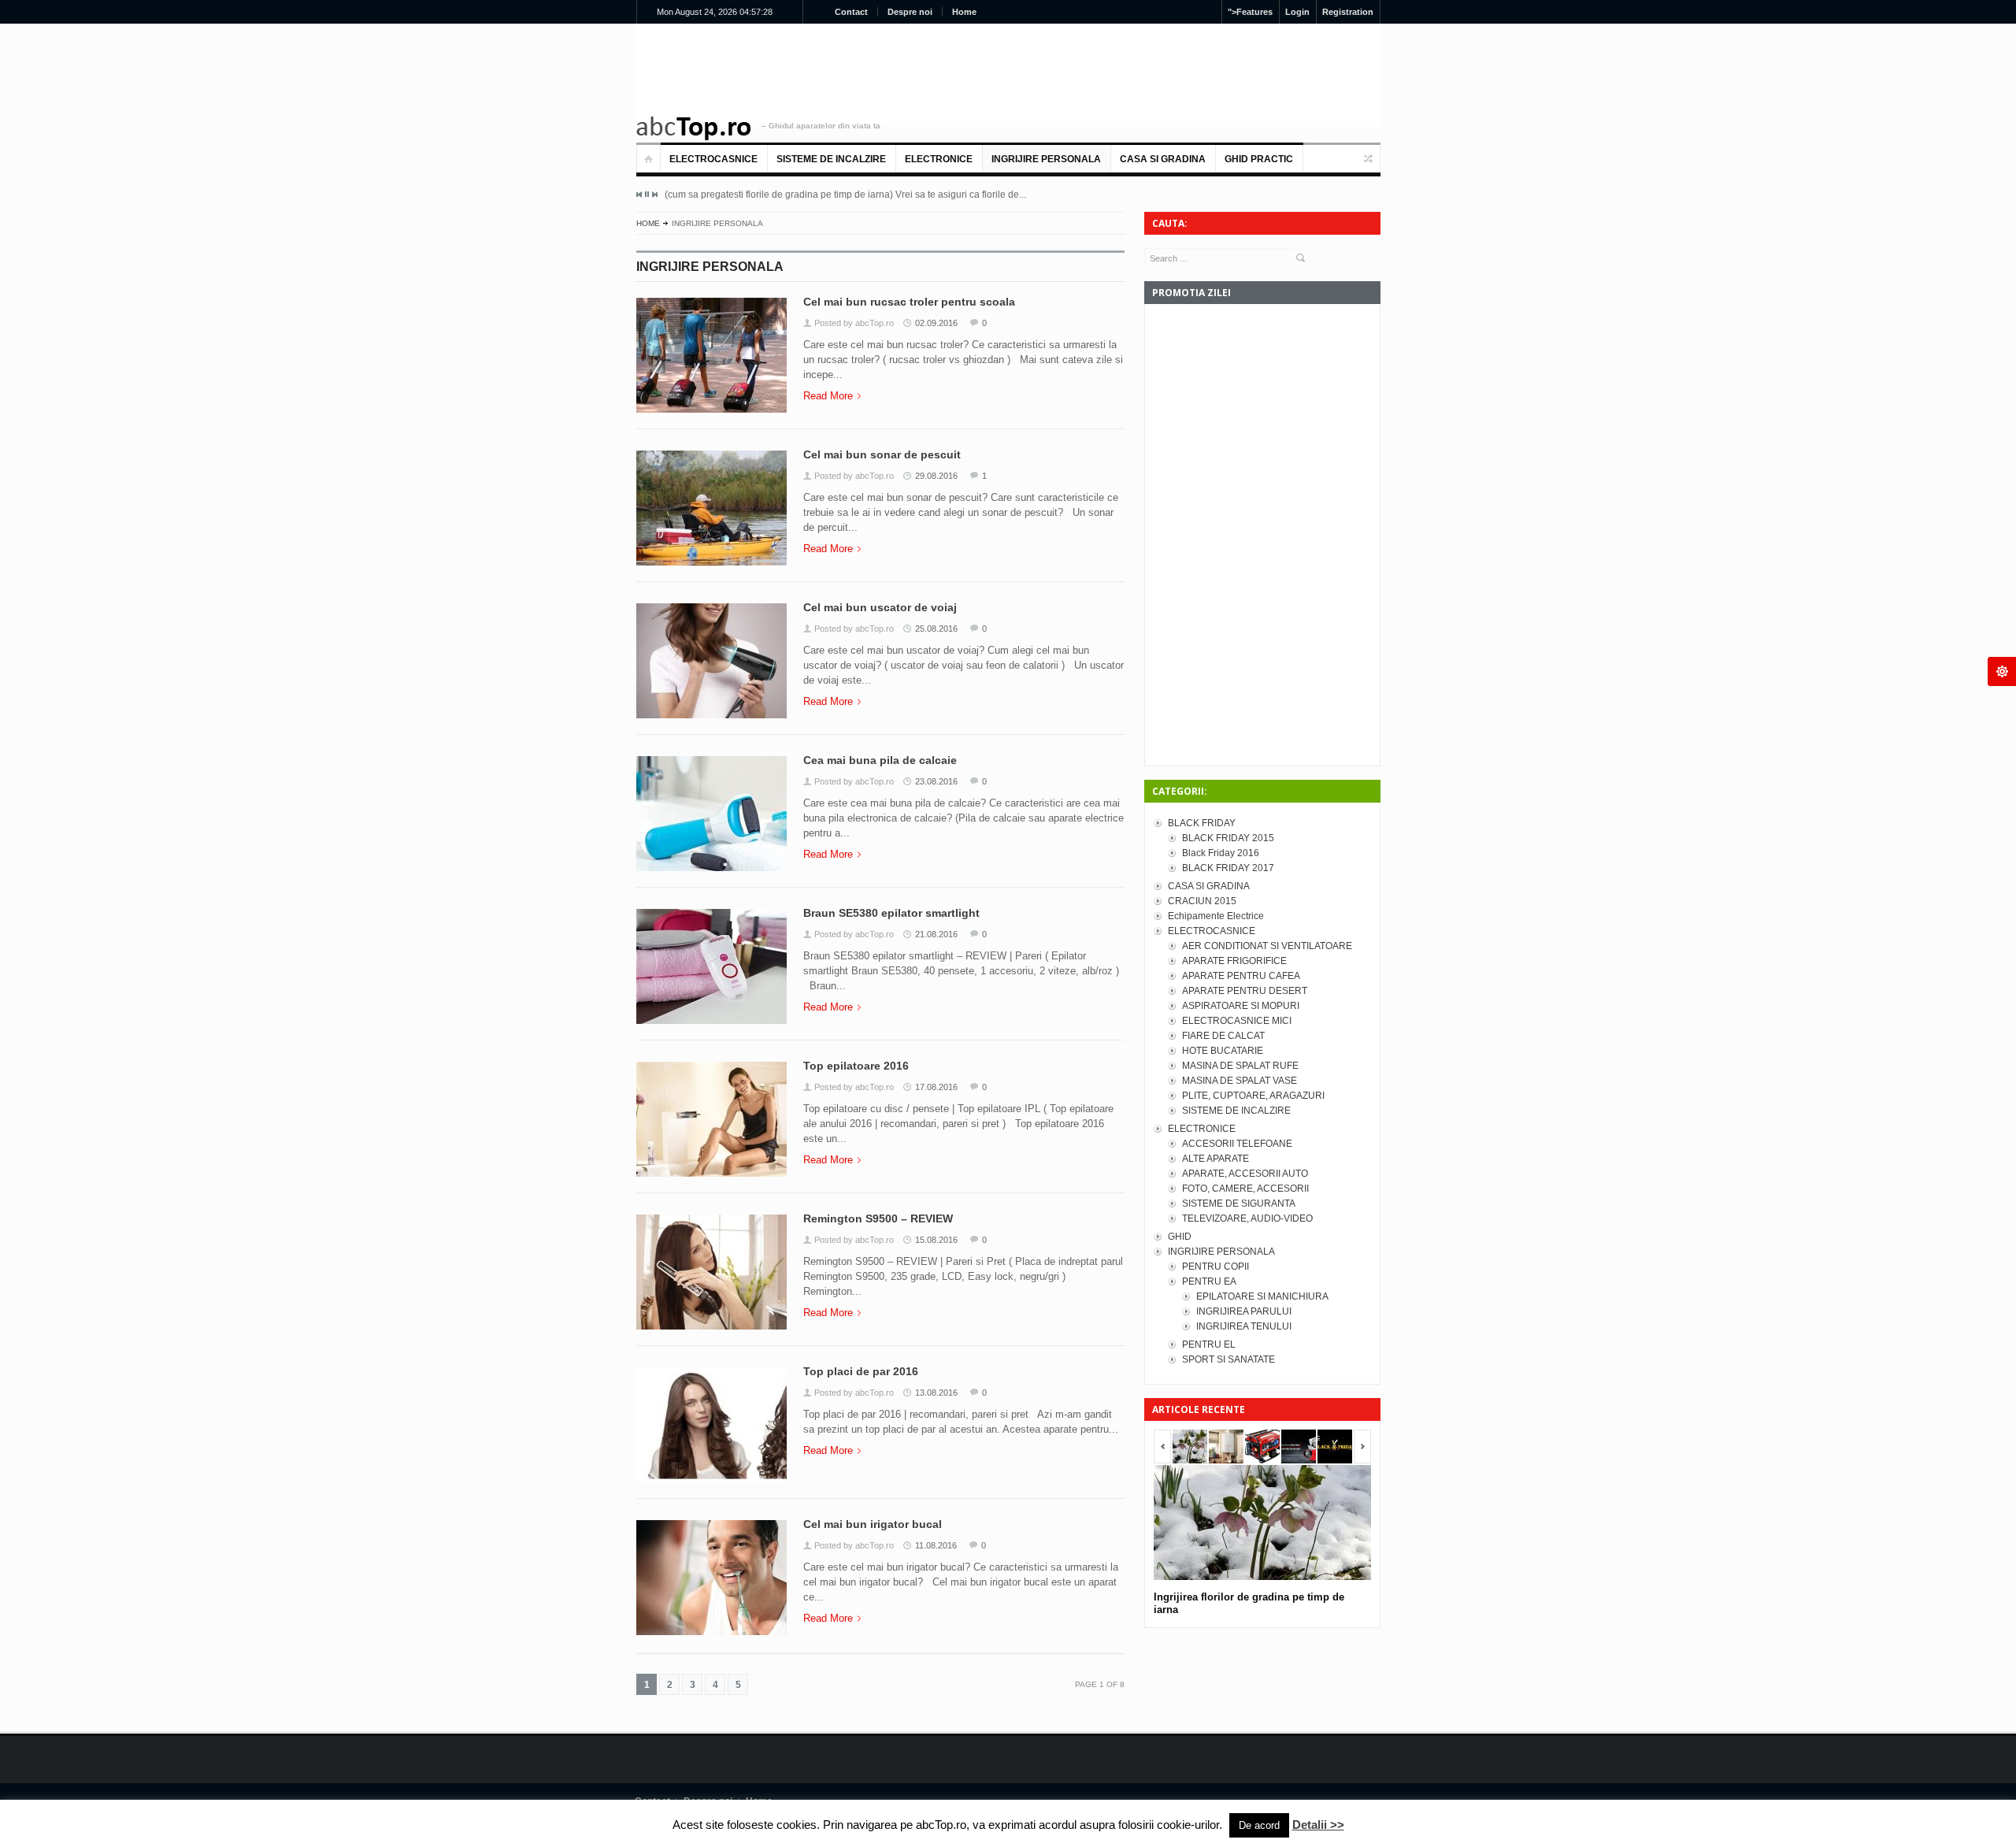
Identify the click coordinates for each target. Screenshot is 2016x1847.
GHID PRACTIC (1259, 159)
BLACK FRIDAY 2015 (1228, 838)
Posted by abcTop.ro (854, 323)
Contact (851, 12)
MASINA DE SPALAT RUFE (1240, 1066)
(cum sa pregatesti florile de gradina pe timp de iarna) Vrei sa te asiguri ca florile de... (845, 195)
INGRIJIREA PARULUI (1244, 1311)
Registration (1348, 12)
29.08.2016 (936, 476)
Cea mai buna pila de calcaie (880, 760)
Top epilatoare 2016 (856, 1066)
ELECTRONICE (939, 159)
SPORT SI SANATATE (1228, 1359)
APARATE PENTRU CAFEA (1241, 976)
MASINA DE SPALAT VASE (1240, 1081)
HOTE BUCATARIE (1223, 1051)
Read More (828, 396)
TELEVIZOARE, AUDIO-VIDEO (1247, 1218)
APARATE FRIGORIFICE (1234, 961)
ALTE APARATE (1216, 1159)
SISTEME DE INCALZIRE (831, 159)
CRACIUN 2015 (1202, 901)
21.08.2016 (936, 934)
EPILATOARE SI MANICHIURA (1262, 1296)
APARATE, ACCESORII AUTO (1245, 1174)
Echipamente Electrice (1216, 916)
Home (964, 12)
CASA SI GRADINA (1163, 159)
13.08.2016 (936, 1393)
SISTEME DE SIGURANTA (1239, 1204)
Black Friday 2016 (1221, 853)
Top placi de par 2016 (861, 1371)
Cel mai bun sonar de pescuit (882, 454)
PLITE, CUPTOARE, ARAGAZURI (1253, 1096)
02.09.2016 (936, 323)
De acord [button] (1259, 1825)
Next (654, 195)
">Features (1250, 12)
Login (1297, 12)
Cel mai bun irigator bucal (873, 1524)
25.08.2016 (936, 629)
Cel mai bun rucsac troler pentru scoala (909, 302)
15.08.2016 (936, 1240)
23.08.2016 (936, 781)
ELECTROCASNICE (713, 159)
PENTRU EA (1209, 1281)
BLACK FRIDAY (1202, 823)
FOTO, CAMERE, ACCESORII (1245, 1189)
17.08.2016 (936, 1087)
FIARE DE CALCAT (1223, 1036)
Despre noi (910, 12)
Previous (639, 195)
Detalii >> (1318, 1825)
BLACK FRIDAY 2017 (1228, 868)
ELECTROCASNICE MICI (1237, 1021)
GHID (1180, 1237)
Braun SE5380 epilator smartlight (891, 913)
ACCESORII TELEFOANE (1237, 1144)
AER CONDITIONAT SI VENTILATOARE (1267, 946)
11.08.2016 (936, 1545)
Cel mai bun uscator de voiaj (880, 607)
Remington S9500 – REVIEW (878, 1218)
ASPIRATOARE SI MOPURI (1241, 1006)
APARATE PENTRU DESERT (1245, 991)
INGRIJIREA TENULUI (1244, 1326)
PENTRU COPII (1216, 1267)
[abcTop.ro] (694, 128)
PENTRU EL (1209, 1344)
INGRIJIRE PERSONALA (1046, 159)
